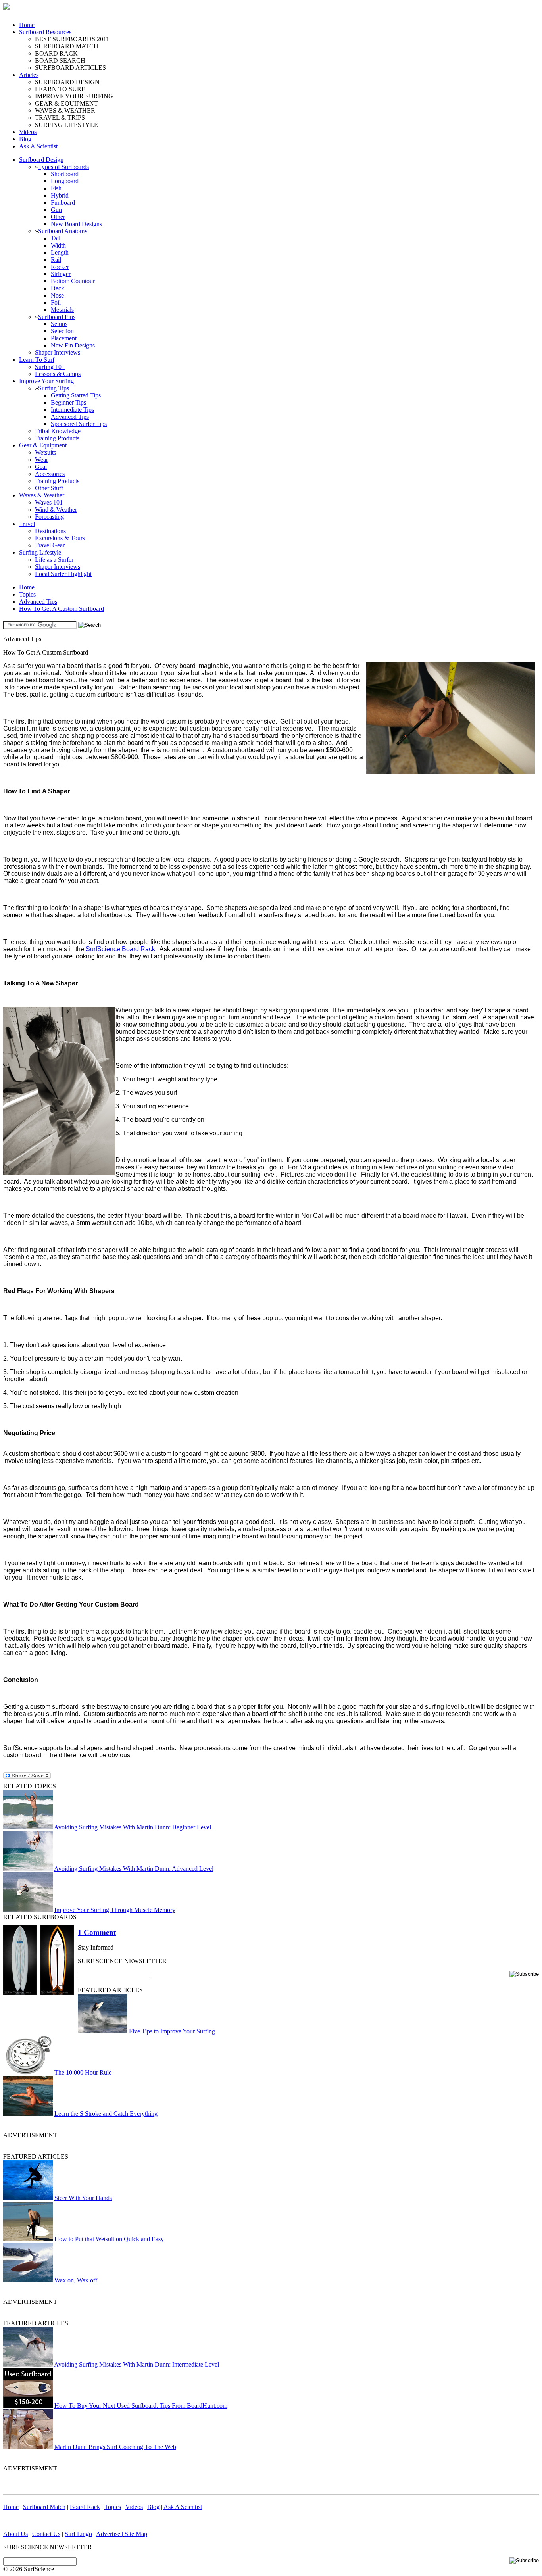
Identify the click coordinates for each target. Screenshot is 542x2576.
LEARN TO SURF (60, 89)
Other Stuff (49, 488)
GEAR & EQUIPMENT (66, 103)
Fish (56, 188)
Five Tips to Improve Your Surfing (172, 2031)
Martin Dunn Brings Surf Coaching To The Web (115, 2447)
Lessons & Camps (58, 374)
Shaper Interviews (58, 352)
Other (58, 217)
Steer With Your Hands (83, 2198)
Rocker (60, 267)
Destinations (50, 531)
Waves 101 (49, 502)
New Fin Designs (73, 345)
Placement (64, 338)
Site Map (136, 2534)
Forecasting (49, 517)
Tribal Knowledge (58, 431)
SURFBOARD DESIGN (67, 82)
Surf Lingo (78, 2534)
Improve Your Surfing (46, 381)
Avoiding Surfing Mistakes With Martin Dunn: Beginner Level (133, 1827)
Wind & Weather (56, 510)
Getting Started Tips (76, 395)
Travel (27, 524)
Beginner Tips (68, 402)
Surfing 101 (50, 367)
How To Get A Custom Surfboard (62, 609)
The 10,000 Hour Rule (83, 2072)
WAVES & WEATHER (65, 110)
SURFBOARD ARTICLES (70, 68)
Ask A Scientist (38, 146)
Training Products (57, 438)
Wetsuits (45, 452)
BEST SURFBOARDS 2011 (72, 39)
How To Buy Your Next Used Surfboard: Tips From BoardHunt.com (141, 2406)
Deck (58, 288)
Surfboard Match (44, 2507)
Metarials (62, 310)
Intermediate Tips (72, 410)
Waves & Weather (42, 495)
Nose (57, 295)
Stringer (61, 274)
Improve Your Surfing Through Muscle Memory (115, 1910)
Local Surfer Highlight (63, 574)
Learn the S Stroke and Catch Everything (106, 2114)
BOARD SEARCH (60, 60)
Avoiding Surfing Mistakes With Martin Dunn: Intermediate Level (136, 2364)
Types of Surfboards (63, 167)
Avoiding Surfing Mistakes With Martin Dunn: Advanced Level (134, 1869)
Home (27, 25)
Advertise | (110, 2534)
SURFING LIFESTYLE (66, 125)
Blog (25, 139)
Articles (29, 75)
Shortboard (65, 174)
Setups (59, 324)
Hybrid (60, 195)
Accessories (50, 474)
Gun (56, 210)
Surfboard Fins (57, 317)
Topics (27, 594)
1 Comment (97, 1932)
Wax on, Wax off (76, 2280)
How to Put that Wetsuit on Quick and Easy (109, 2239)
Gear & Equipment (43, 445)
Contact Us (46, 2534)
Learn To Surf (37, 360)
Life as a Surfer (54, 560)
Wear (41, 460)
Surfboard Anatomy (63, 231)
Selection (62, 331)
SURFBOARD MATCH (67, 46)
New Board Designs (76, 224)
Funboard (63, 203)
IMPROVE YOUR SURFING (74, 96)
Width (58, 245)
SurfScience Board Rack (120, 949)
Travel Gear (50, 545)
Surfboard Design (41, 160)
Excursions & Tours (60, 538)
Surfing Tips (54, 388)
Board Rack (85, 2507)
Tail (56, 238)
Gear (41, 467)
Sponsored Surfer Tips (79, 424)
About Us (15, 2534)
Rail (56, 260)
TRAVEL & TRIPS (60, 118)
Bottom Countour (73, 281)
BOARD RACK (56, 53)
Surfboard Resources (45, 32)
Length (60, 252)
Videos (28, 132)
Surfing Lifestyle (40, 552)
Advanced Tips (70, 417)
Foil (56, 302)
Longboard (65, 181)
